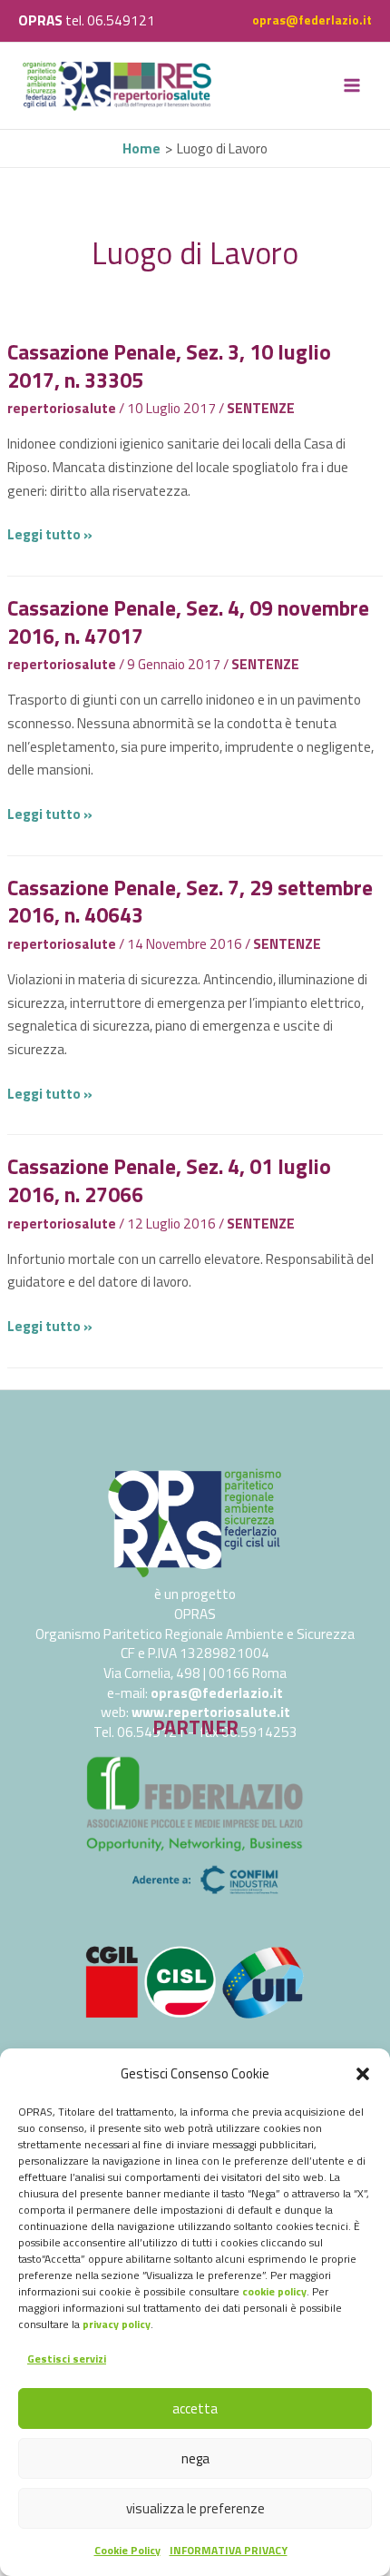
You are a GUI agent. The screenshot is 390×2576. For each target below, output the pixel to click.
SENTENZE (261, 408)
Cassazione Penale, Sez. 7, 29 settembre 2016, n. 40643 (190, 901)
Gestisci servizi (67, 2359)
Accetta (195, 2408)
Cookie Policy (127, 2550)
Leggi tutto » (50, 534)
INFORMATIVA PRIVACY (229, 2550)
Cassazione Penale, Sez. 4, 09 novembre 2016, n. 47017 (188, 622)
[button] (363, 2074)
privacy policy (117, 2324)
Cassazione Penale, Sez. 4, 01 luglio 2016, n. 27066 (169, 1180)
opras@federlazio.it (312, 20)
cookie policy (274, 2291)
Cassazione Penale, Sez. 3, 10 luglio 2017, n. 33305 (169, 365)
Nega (195, 2458)
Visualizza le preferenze (195, 2508)
